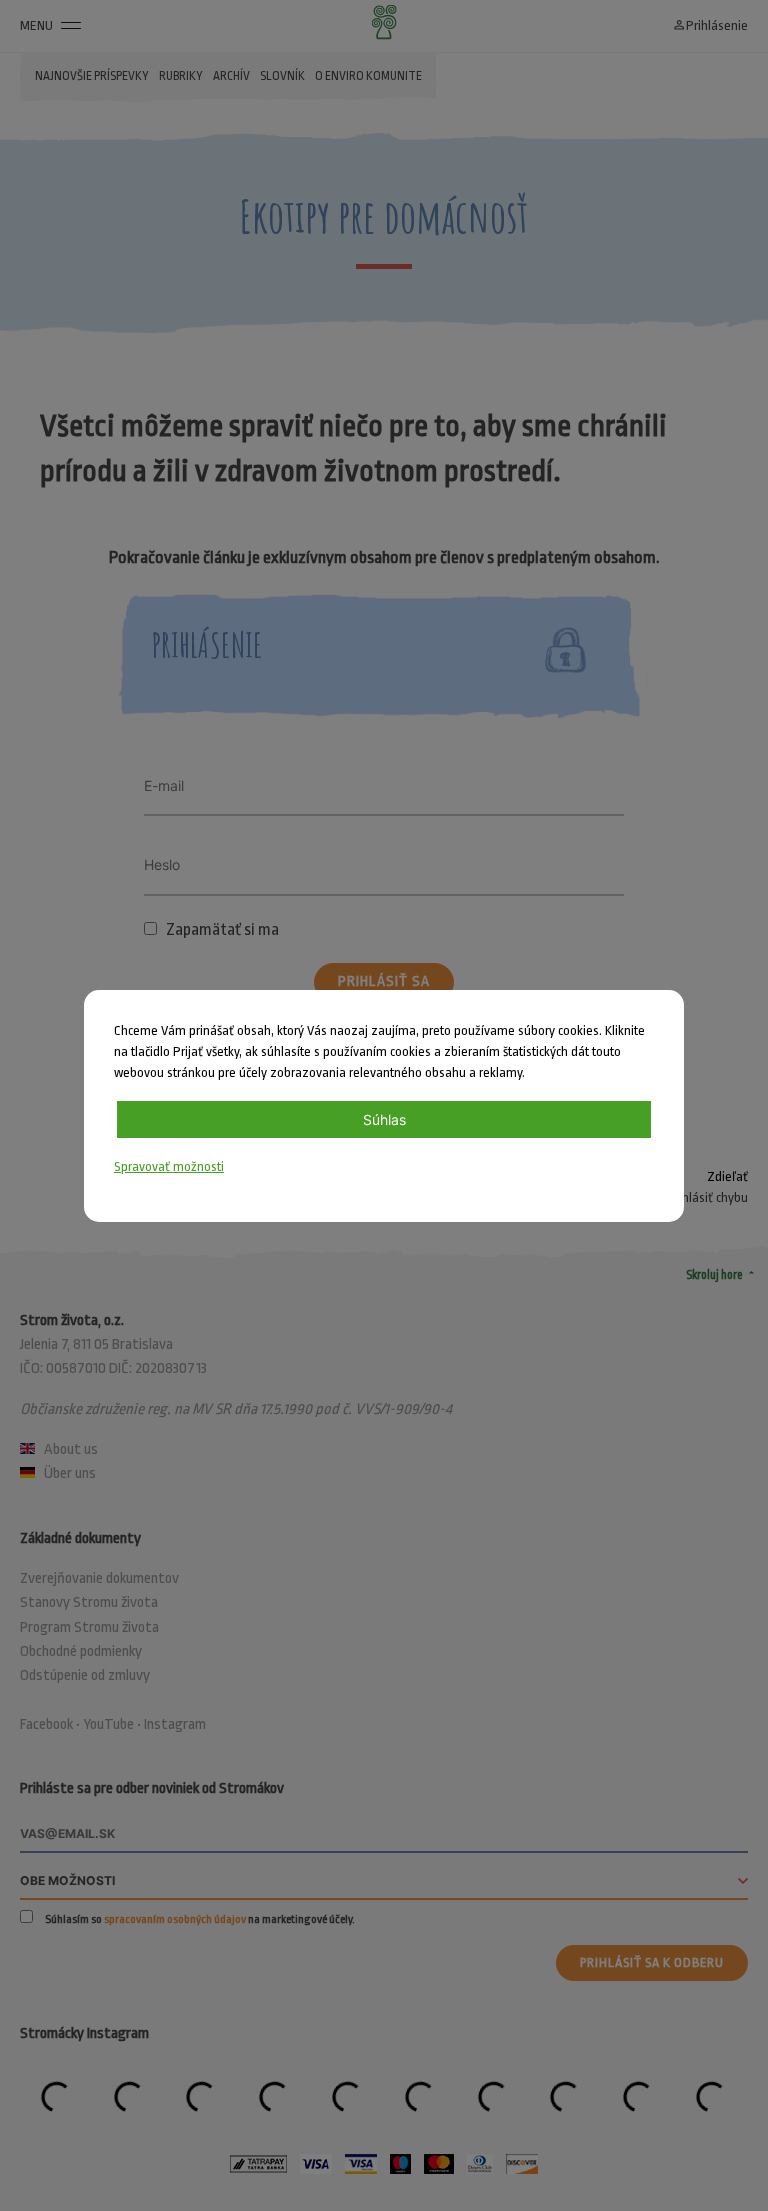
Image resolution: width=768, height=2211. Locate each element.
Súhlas (384, 1119)
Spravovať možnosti (169, 1166)
